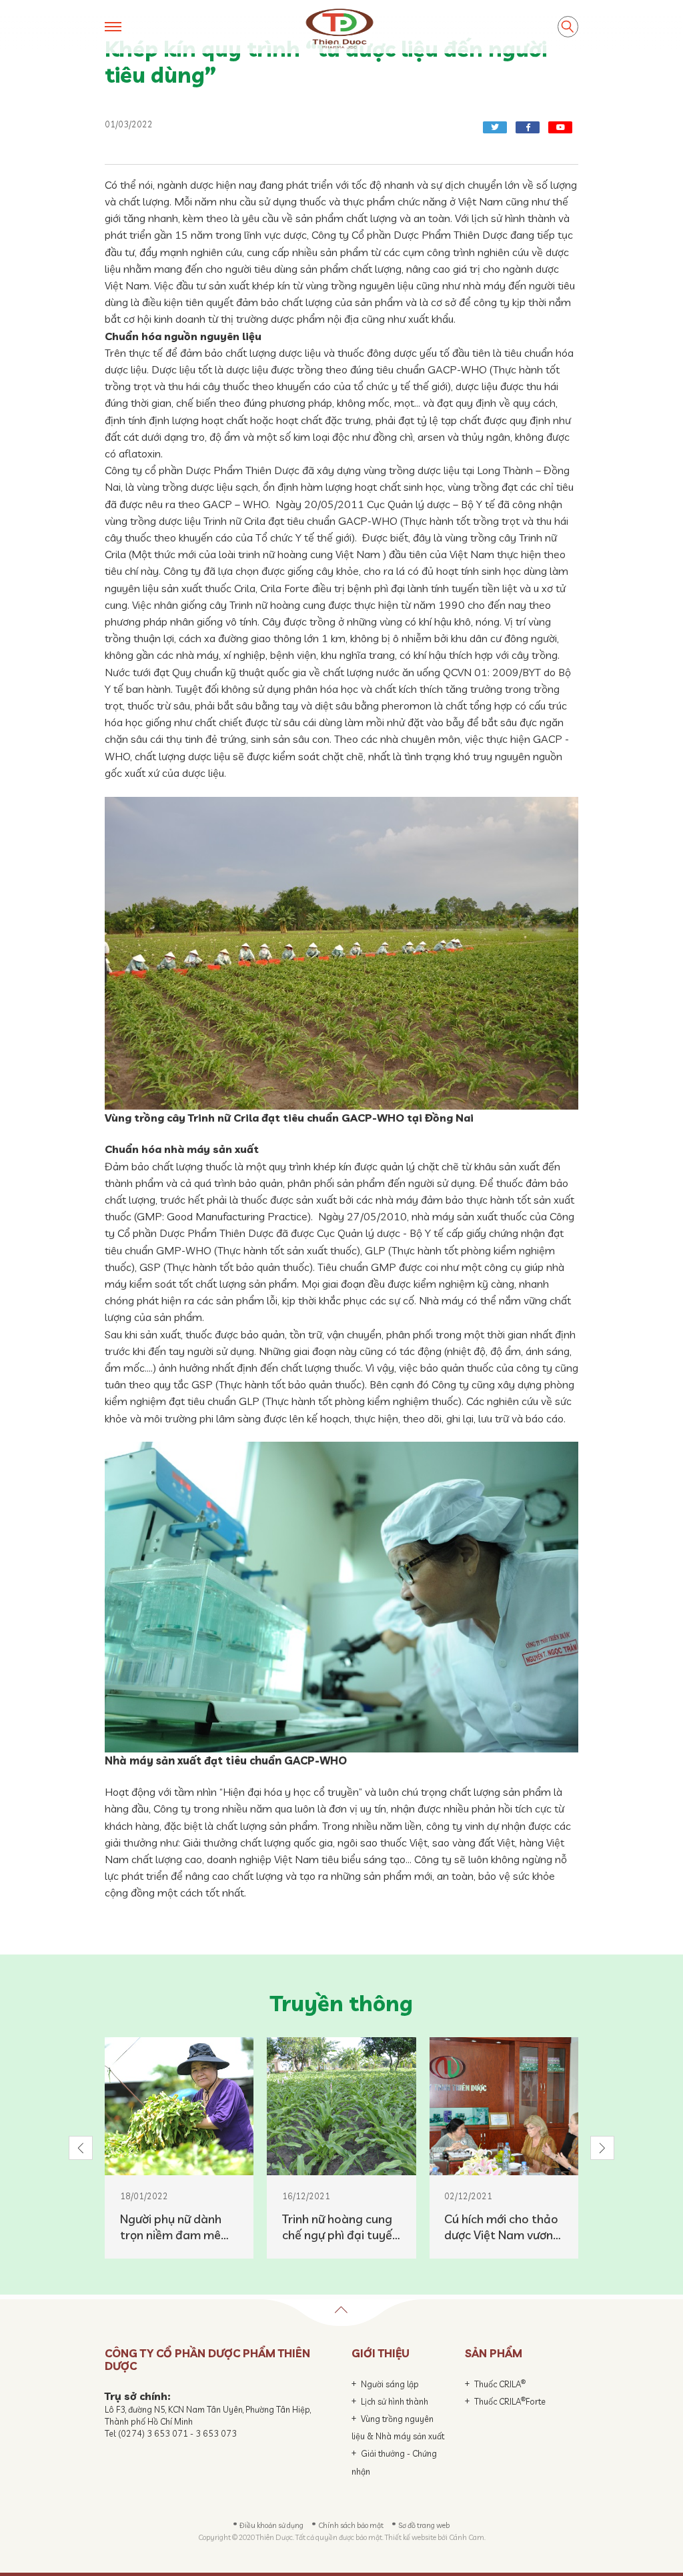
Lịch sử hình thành (395, 2401)
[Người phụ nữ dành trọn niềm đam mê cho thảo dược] (179, 2106)
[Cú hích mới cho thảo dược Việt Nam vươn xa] (504, 2106)
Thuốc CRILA (500, 2384)
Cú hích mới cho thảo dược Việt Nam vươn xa (501, 2227)
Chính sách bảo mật (351, 2525)
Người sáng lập (390, 2384)
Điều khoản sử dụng (271, 2525)
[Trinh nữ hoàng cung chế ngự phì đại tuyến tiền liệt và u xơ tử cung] (341, 2106)
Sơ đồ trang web (424, 2525)
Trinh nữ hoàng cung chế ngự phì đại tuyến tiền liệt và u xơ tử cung (340, 2227)
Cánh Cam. (467, 2537)
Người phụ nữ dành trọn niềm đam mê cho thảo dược (171, 2227)
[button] (81, 2148)
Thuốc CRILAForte (510, 2401)
